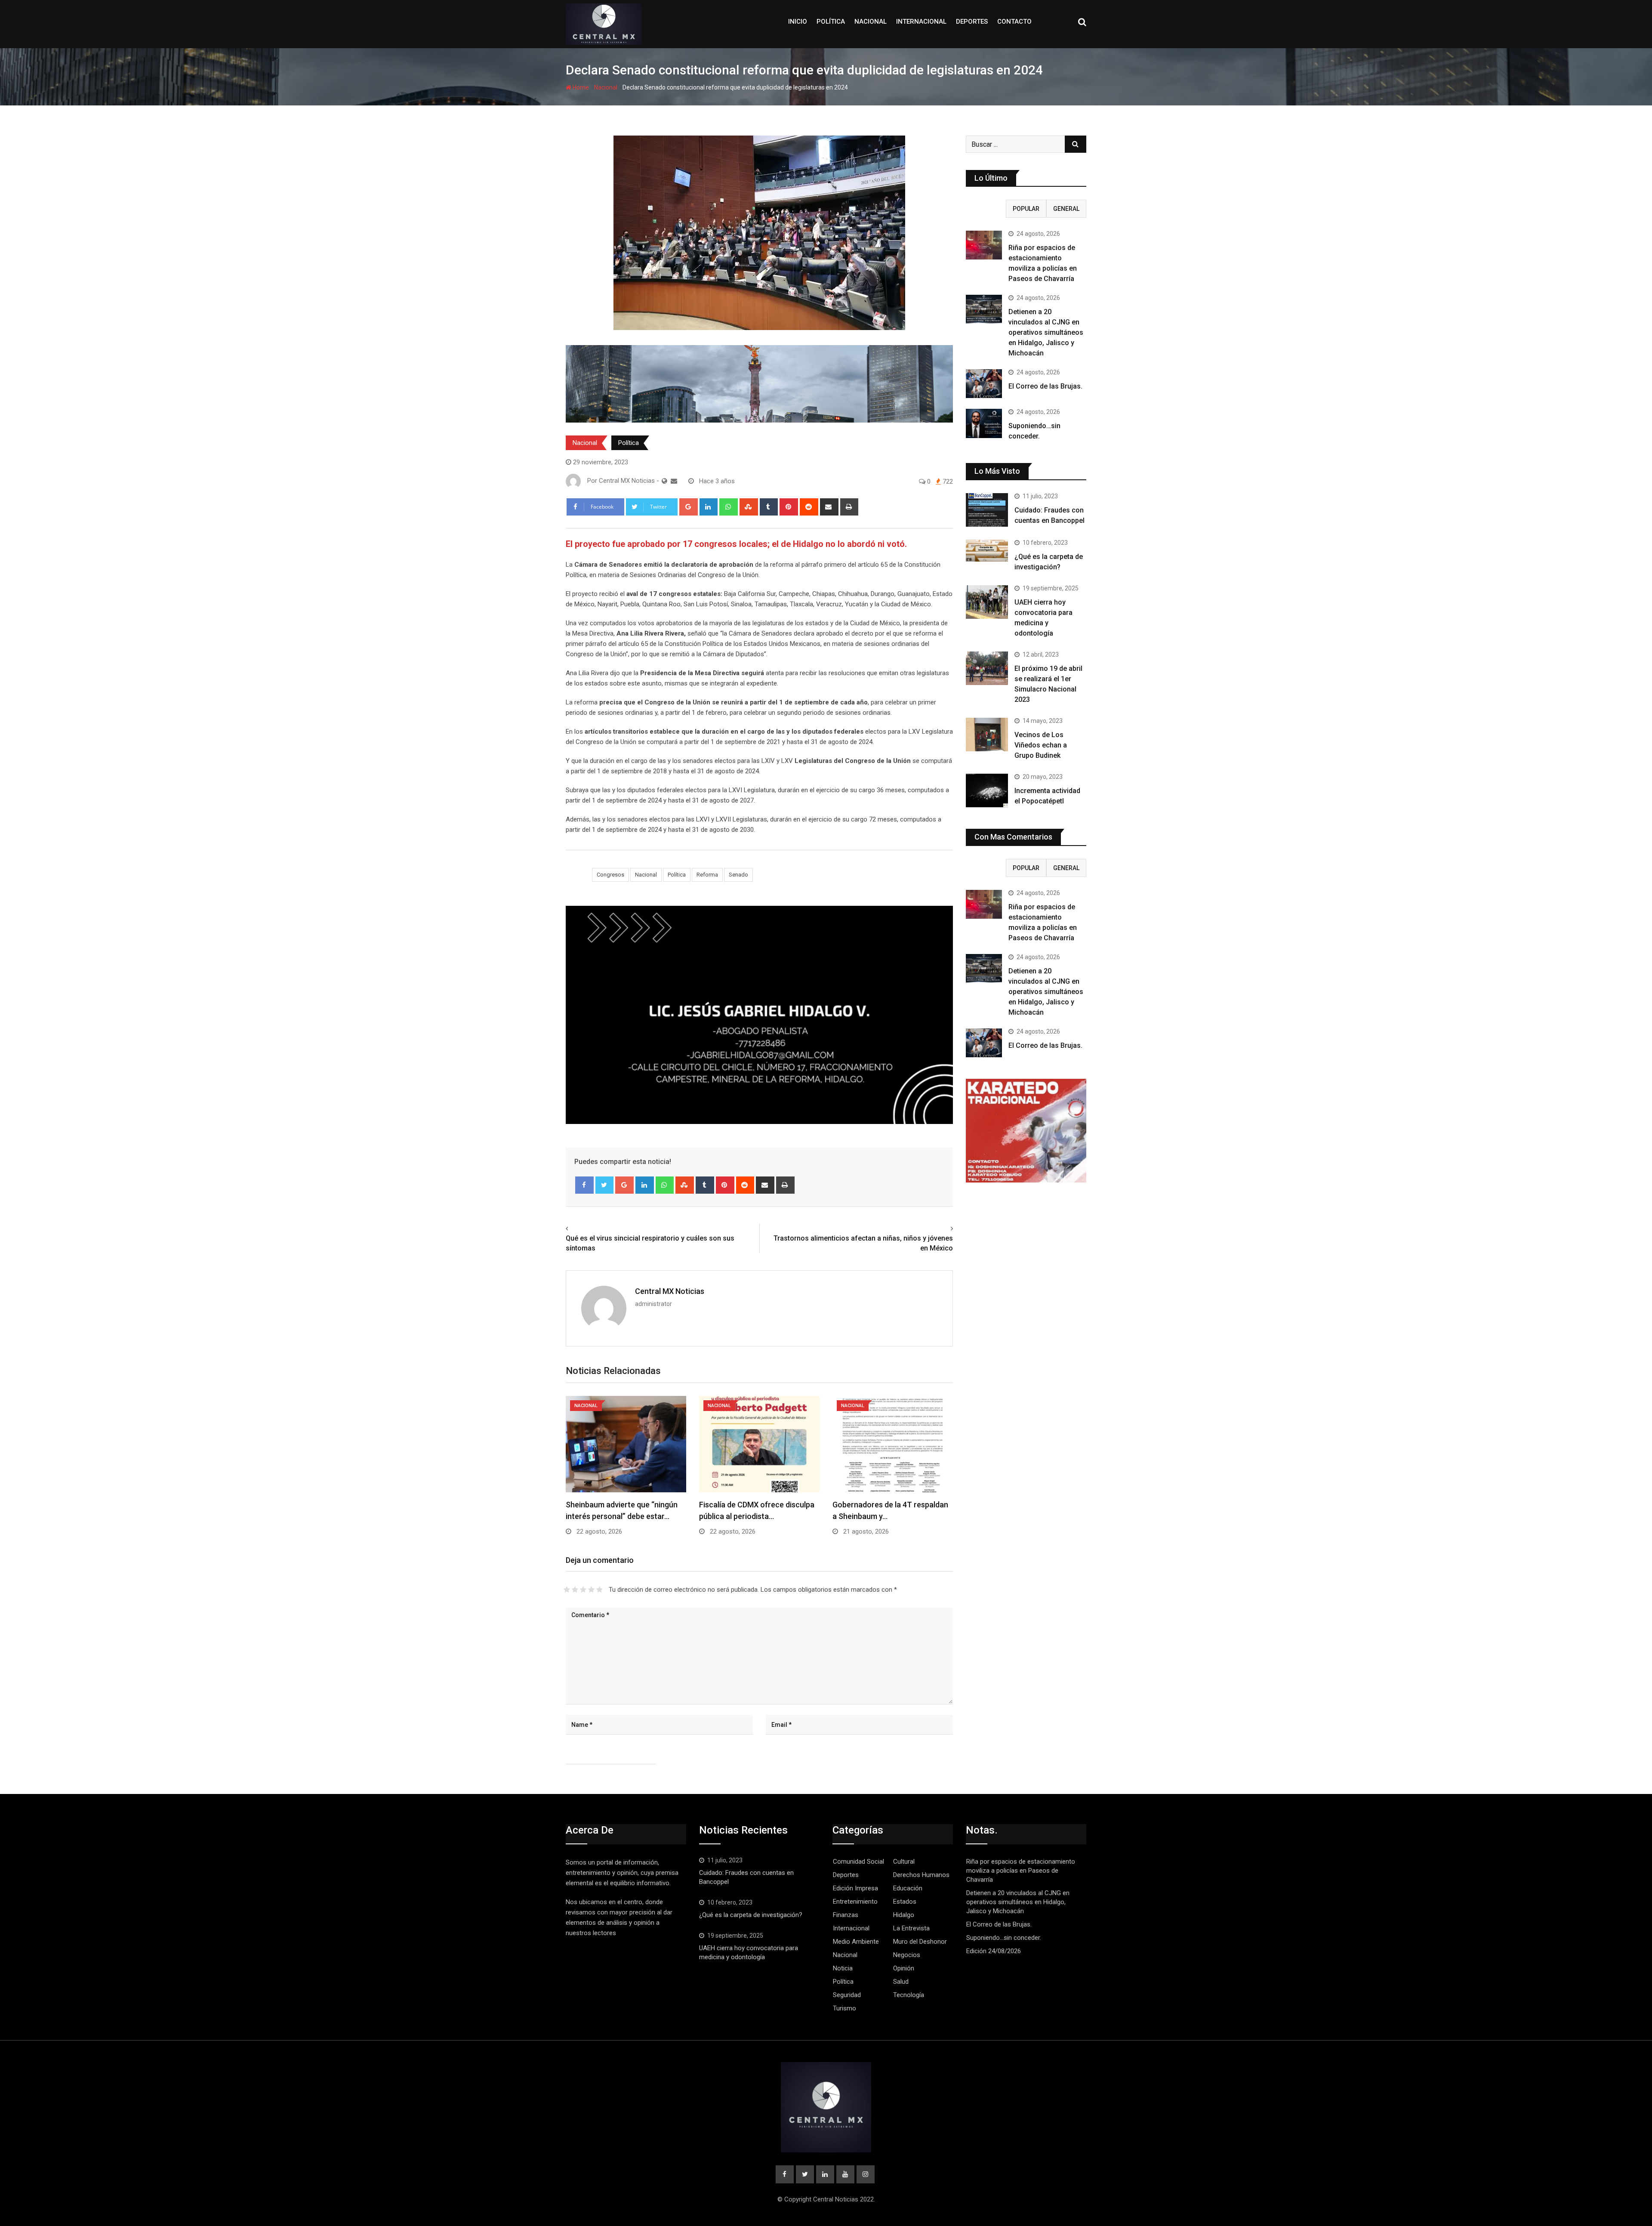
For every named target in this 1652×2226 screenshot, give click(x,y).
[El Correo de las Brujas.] (984, 384)
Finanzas (846, 1915)
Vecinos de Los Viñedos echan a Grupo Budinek (1041, 745)
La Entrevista (911, 1928)
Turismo (844, 2008)
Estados (905, 1902)
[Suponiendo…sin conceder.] (984, 423)
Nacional (871, 22)
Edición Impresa (855, 1888)
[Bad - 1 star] (567, 1590)
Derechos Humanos (921, 1875)
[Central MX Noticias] (674, 481)
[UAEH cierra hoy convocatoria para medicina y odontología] (987, 602)
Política (831, 22)
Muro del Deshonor (920, 1942)
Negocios (907, 1955)
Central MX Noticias (670, 1291)
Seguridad (847, 1995)
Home (580, 87)
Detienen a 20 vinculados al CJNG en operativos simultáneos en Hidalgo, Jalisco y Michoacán (1046, 332)
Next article (933, 1229)
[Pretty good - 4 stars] (591, 1590)
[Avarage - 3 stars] (583, 1590)
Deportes (972, 22)
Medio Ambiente (856, 1942)
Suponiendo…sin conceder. (1004, 1938)
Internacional (921, 22)
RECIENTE (986, 209)
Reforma (707, 875)
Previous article (591, 1229)
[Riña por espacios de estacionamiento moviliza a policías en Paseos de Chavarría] (984, 245)
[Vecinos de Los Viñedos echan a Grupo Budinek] (987, 735)
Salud (901, 1982)
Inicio (798, 22)
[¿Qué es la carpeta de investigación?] (987, 551)
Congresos (610, 875)
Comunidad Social (858, 1862)
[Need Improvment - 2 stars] (575, 1590)
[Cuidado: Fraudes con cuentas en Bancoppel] (987, 510)
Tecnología (909, 1995)
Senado (738, 875)
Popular (1026, 209)
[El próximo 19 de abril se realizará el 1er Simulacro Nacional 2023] (987, 668)
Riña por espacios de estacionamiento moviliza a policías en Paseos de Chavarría (1021, 1871)
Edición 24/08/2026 (994, 1951)
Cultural (904, 1862)
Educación (908, 1888)
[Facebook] (584, 1185)
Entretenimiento (855, 1902)
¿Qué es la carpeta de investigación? (751, 1915)
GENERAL (1066, 209)
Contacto (1014, 22)
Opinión (904, 1968)
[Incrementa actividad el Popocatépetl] (987, 790)
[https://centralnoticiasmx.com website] (664, 481)
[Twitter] (605, 1185)
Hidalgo (904, 1915)
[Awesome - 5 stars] (599, 1590)
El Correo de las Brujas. (1045, 386)
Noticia (843, 1968)
